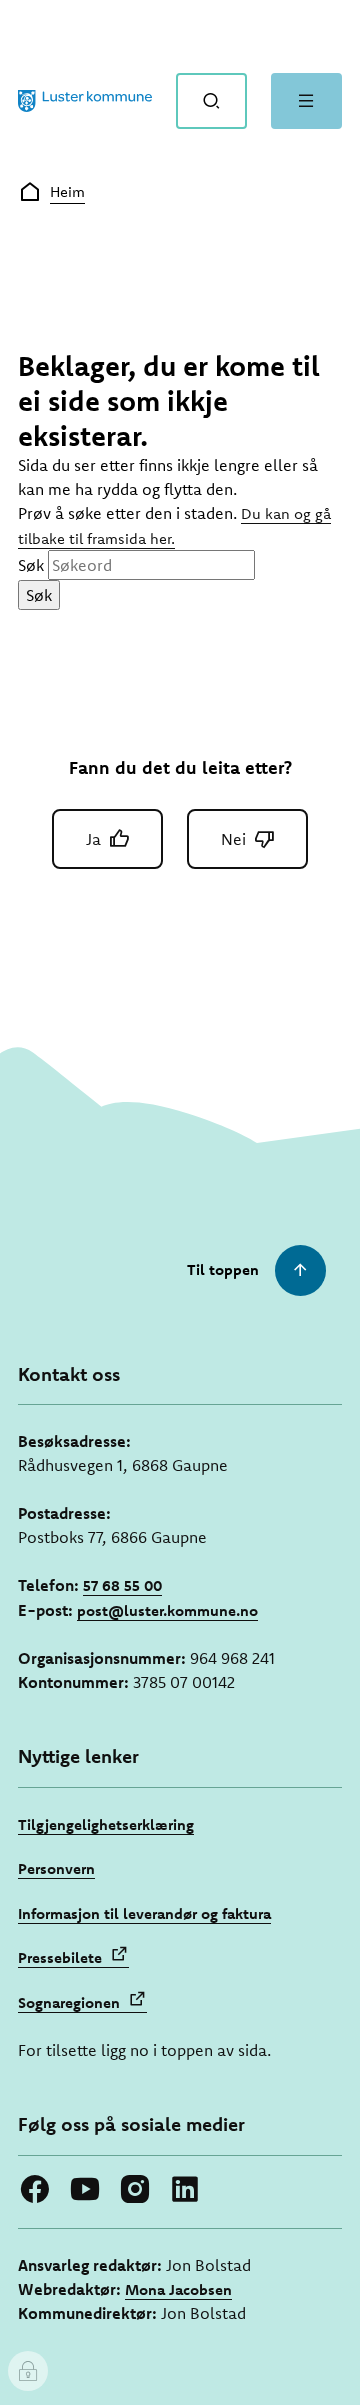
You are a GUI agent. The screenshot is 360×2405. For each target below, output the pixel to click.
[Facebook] (35, 2189)
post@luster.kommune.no (167, 1610)
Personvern (56, 1868)
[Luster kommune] (85, 101)
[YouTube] (85, 2189)
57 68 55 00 (122, 1585)
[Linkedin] (185, 2189)
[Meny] (306, 101)
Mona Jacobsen (178, 2289)
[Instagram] (135, 2189)
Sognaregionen (69, 2002)
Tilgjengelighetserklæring (106, 1824)
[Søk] (211, 101)
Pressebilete (60, 1957)
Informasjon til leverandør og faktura (144, 1913)
